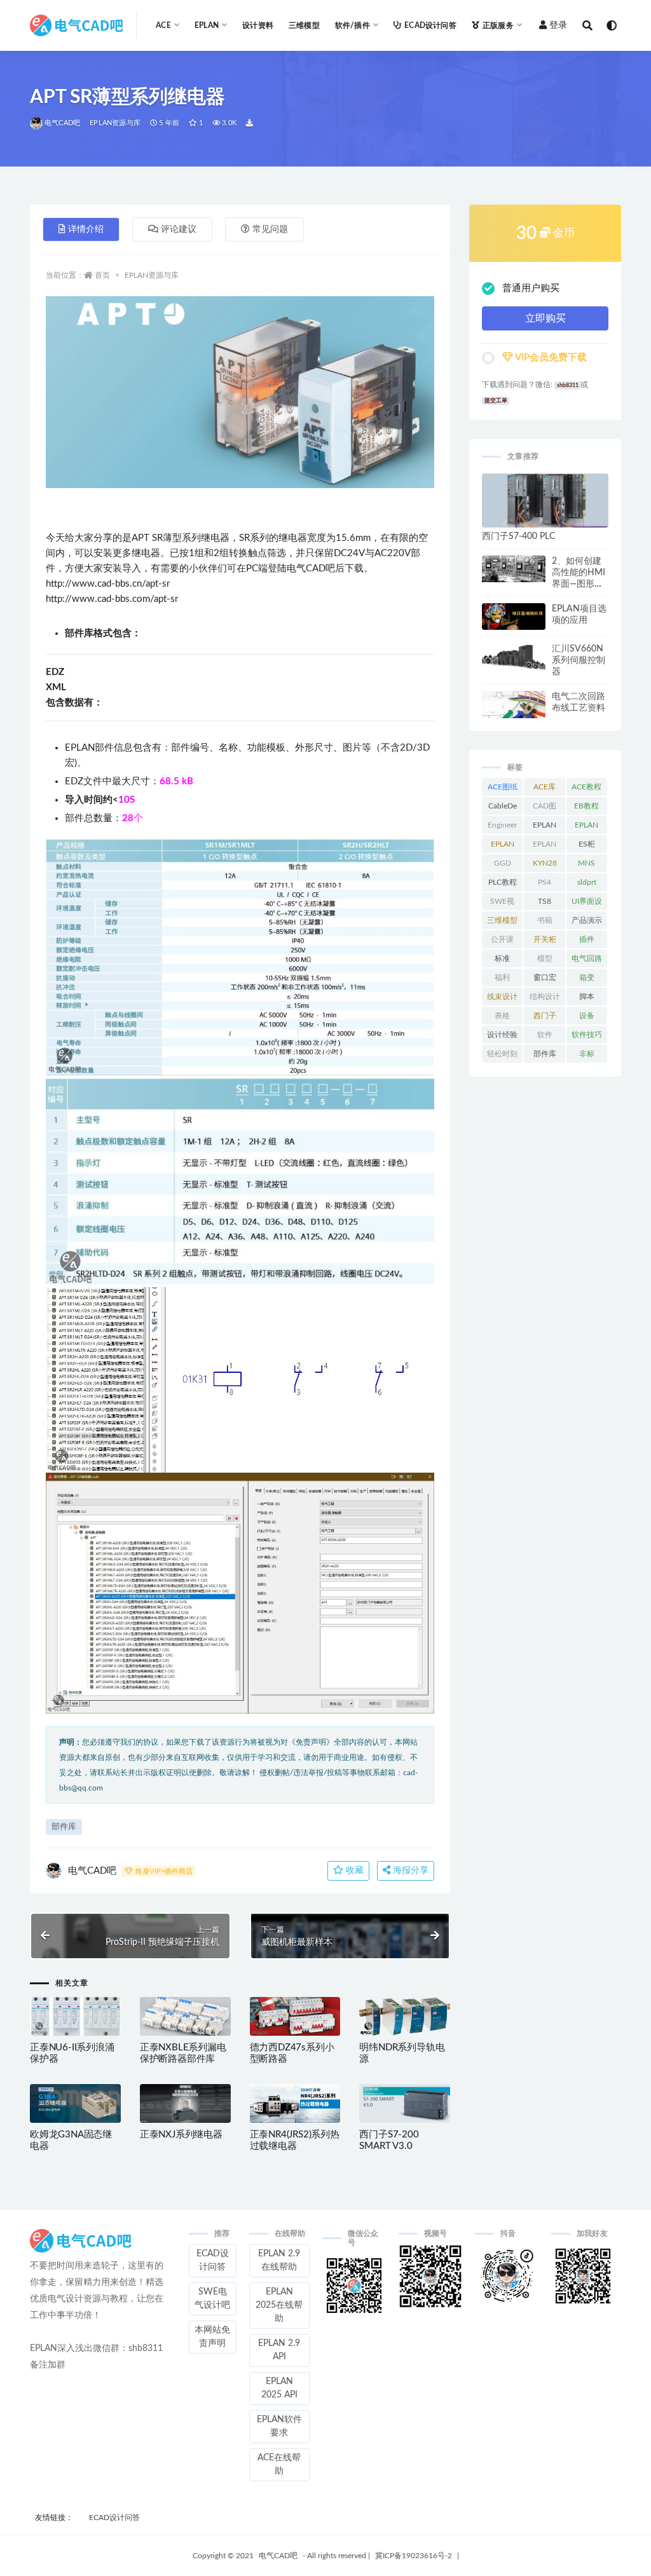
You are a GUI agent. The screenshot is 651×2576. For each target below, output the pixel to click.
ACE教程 (586, 787)
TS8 (545, 901)
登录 (558, 25)
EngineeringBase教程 (502, 828)
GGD (503, 863)
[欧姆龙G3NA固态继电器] (75, 2103)
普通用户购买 (531, 288)
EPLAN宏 (586, 828)
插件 (587, 939)
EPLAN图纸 (545, 828)
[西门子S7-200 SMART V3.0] (405, 2103)
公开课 (502, 939)
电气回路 (587, 958)
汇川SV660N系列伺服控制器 (579, 660)
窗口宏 (545, 978)
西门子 (545, 1016)
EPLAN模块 (545, 847)
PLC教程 (503, 882)
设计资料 (258, 25)
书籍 (545, 920)
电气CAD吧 (62, 123)
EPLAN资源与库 (115, 123)
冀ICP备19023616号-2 (414, 2556)
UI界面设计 (587, 904)
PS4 (545, 882)
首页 (102, 275)
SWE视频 (502, 904)
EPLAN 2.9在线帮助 (279, 2260)
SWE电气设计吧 (212, 2299)
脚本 (587, 997)
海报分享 (409, 1871)
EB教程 (586, 806)
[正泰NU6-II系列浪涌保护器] (75, 2016)
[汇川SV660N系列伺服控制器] (514, 657)
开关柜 (545, 939)
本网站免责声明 (212, 2337)
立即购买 (545, 318)
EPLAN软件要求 (279, 2426)
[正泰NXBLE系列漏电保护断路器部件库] (185, 2016)
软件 (545, 1035)
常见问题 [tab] (270, 229)
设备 (587, 1016)
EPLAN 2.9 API (279, 2350)
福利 (502, 978)
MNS (586, 863)
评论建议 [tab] (179, 229)
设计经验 (502, 1035)
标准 (502, 958)
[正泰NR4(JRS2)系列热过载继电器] (295, 2103)
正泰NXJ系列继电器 (181, 2135)
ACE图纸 (503, 787)
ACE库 (545, 787)
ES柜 (587, 844)
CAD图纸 (545, 808)
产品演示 (587, 920)
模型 (545, 958)
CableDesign (503, 808)
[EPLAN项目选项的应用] (514, 617)
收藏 (353, 1871)
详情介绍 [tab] (86, 229)
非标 (587, 1054)
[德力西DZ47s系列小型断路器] (295, 2016)
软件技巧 (587, 1035)
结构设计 (545, 997)
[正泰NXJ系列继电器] (185, 2103)
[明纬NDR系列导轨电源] (405, 2016)
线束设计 (502, 997)
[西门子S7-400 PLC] (545, 501)
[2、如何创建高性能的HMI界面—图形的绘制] (514, 569)
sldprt (587, 882)
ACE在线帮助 (279, 2464)
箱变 (587, 978)
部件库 (64, 1827)
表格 (502, 1016)
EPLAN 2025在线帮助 (279, 2305)
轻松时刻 (502, 1054)
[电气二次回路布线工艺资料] (514, 705)
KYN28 (545, 863)
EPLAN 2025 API (279, 2388)
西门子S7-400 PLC (518, 536)
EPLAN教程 (503, 847)
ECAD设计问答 (430, 25)
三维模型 (304, 25)
